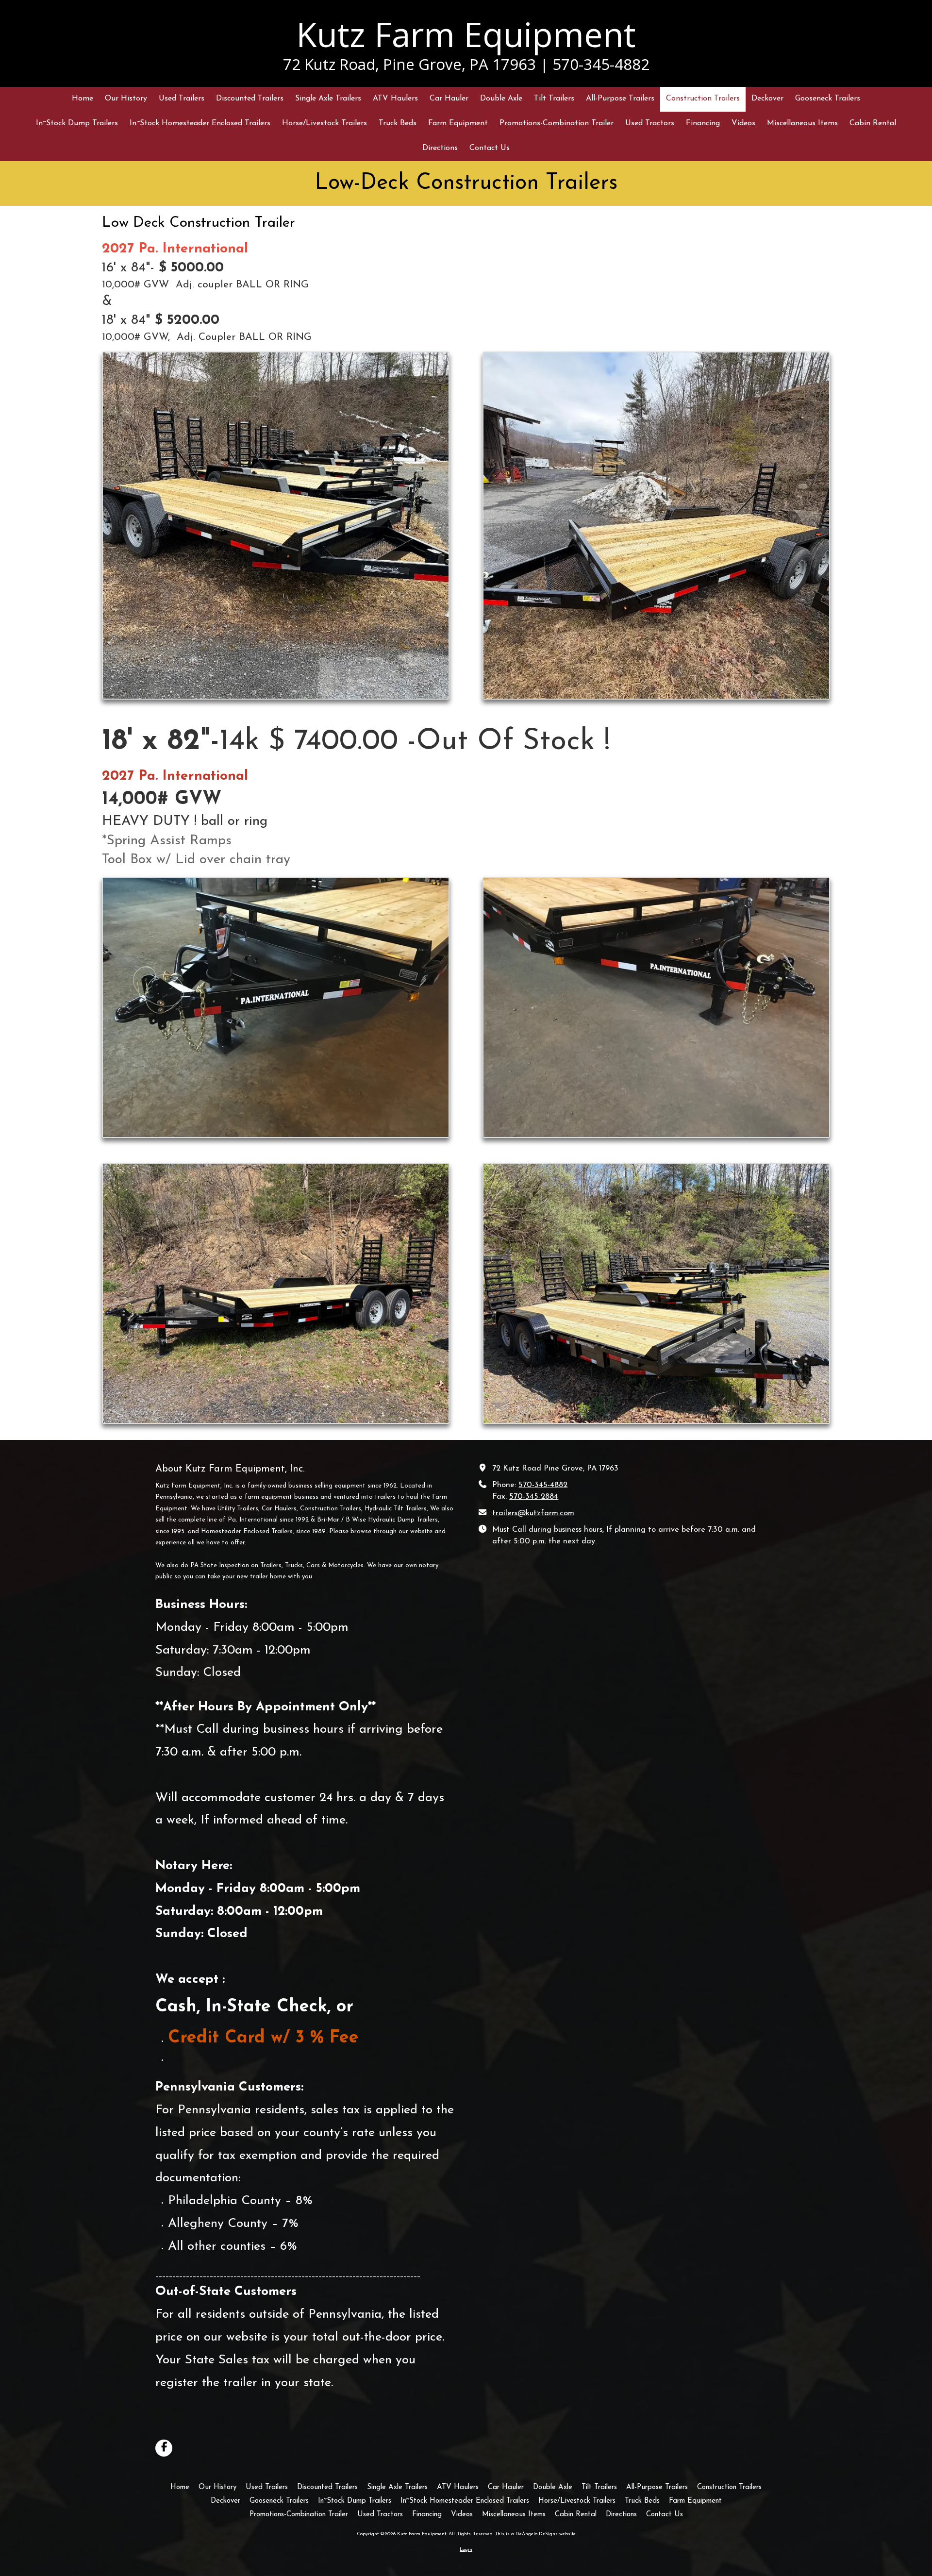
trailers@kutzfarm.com (533, 1513)
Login (466, 2550)
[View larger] (276, 525)
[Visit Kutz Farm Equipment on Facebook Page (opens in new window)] (164, 2448)
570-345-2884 (534, 1497)
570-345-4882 (543, 1485)
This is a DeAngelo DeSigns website (535, 2534)
